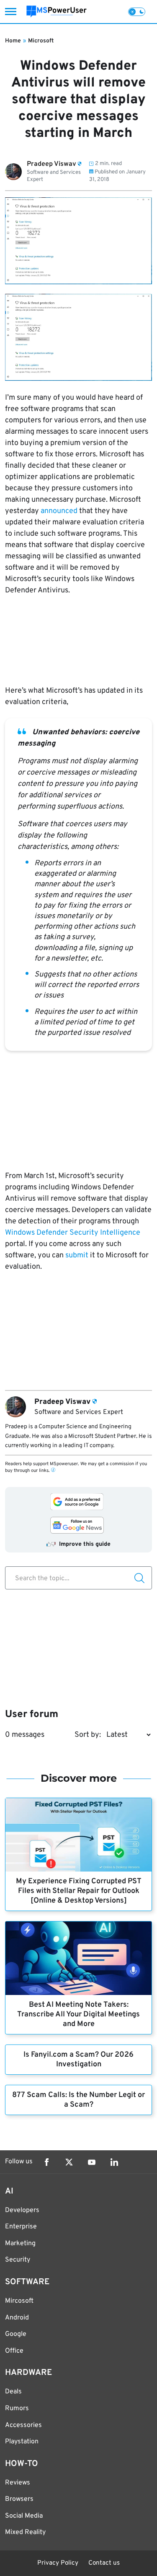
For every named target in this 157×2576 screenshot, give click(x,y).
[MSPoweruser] (57, 12)
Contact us (104, 2563)
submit (77, 1255)
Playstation (22, 2442)
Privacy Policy (58, 2563)
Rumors (17, 2408)
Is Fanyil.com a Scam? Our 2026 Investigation (78, 2060)
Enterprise (21, 2227)
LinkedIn (114, 2162)
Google (16, 2334)
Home (13, 41)
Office (14, 2351)
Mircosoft (19, 2301)
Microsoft (41, 41)
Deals (13, 2392)
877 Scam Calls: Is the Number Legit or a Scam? (78, 2100)
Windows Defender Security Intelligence (73, 1233)
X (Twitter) (69, 2162)
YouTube (92, 2162)
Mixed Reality (25, 2532)
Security (18, 2260)
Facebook (46, 2162)
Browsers (19, 2499)
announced (59, 511)
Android (17, 2318)
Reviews (18, 2483)
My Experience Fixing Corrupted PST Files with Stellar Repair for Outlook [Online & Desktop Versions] (79, 1891)
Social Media (24, 2516)
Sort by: (88, 1735)
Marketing (20, 2244)
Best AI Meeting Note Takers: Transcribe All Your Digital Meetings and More (78, 2014)
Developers (22, 2210)
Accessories (23, 2425)
